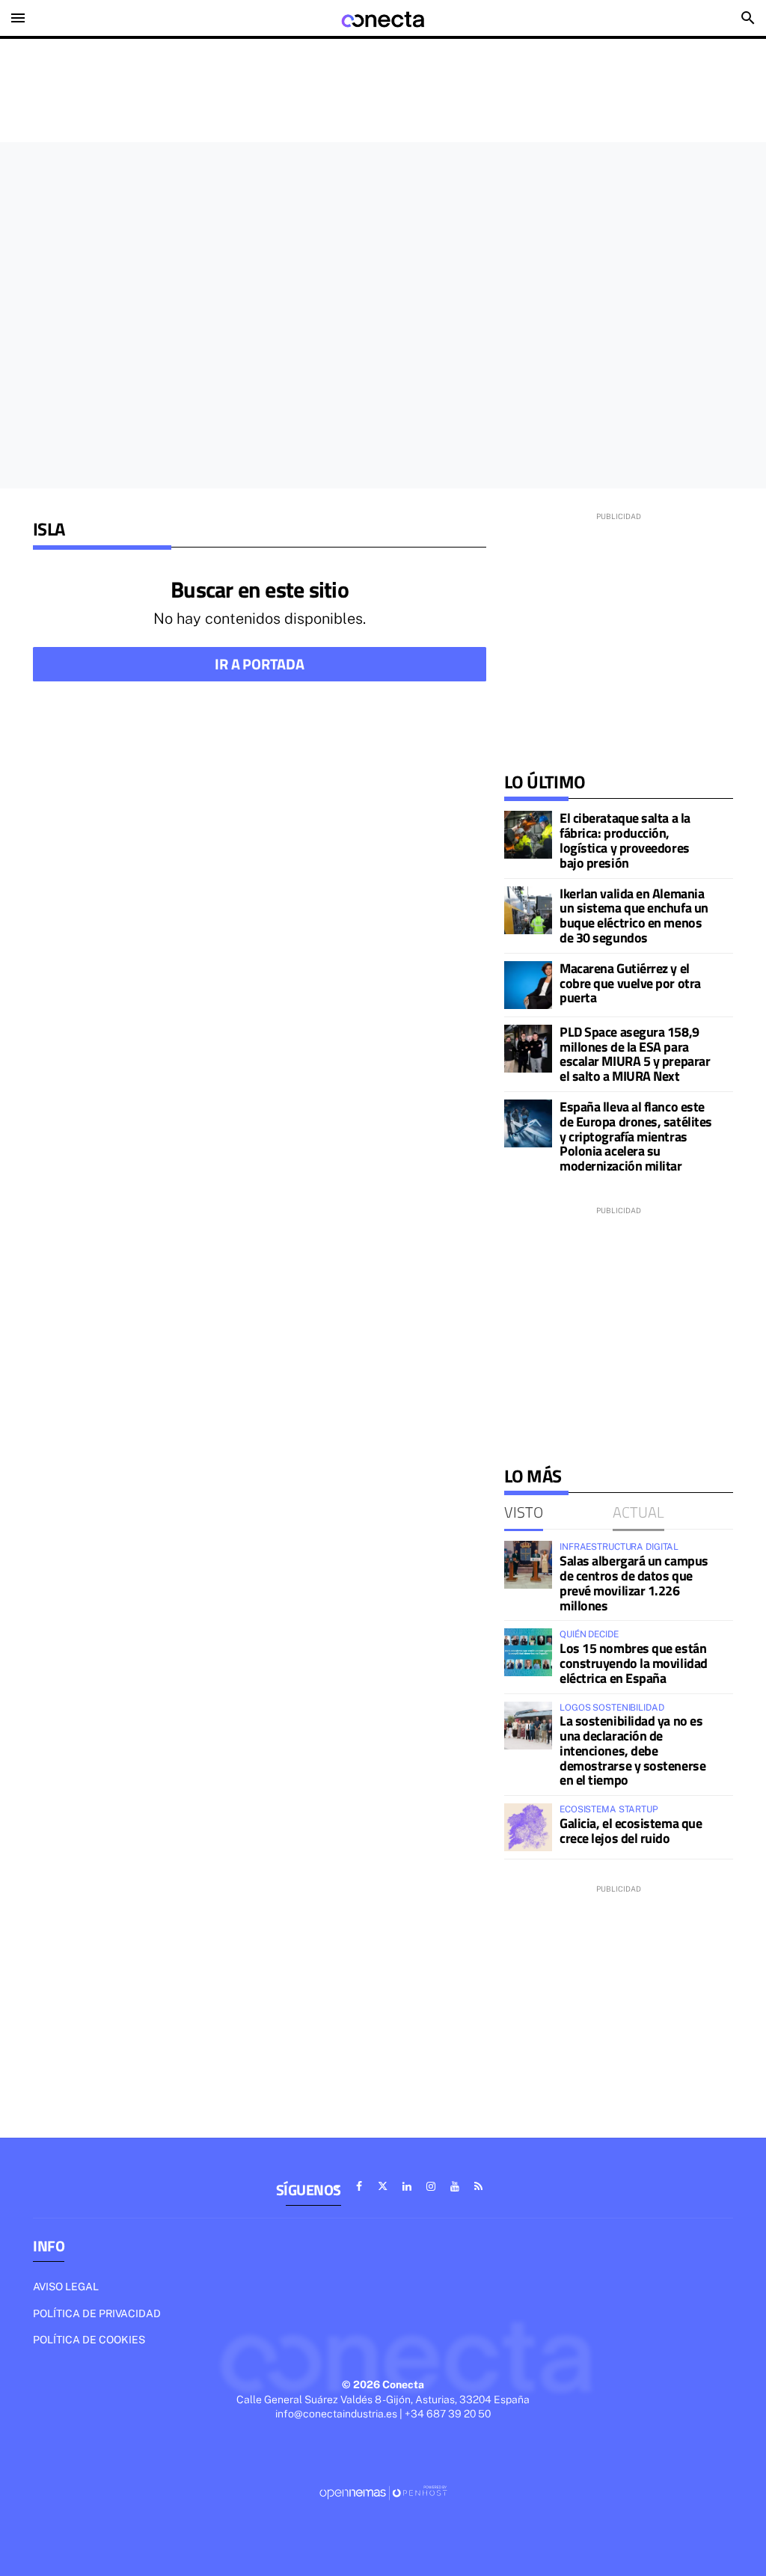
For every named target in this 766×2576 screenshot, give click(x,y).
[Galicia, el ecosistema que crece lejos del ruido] (528, 1827)
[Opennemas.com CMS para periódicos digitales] (383, 2491)
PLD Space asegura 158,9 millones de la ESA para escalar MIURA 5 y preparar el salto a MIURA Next (635, 1054)
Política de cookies (89, 2340)
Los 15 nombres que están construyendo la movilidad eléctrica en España (634, 1663)
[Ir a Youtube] (455, 2186)
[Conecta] (383, 18)
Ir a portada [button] (260, 664)
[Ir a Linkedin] (407, 2186)
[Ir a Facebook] (359, 2186)
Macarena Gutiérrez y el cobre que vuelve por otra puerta (630, 983)
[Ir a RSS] (479, 2186)
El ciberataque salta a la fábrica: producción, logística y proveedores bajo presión (625, 840)
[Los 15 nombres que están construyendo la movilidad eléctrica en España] (528, 1652)
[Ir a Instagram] (431, 2186)
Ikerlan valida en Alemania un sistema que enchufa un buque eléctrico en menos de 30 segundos (634, 916)
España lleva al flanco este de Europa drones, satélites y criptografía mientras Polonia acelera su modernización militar (636, 1136)
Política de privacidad (97, 2313)
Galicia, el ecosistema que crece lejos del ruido (631, 1831)
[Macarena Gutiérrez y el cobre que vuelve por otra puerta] (528, 985)
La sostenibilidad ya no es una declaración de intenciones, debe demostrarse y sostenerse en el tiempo (632, 1750)
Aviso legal (66, 2287)
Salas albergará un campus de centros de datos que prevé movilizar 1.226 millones (634, 1583)
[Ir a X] (383, 2186)
